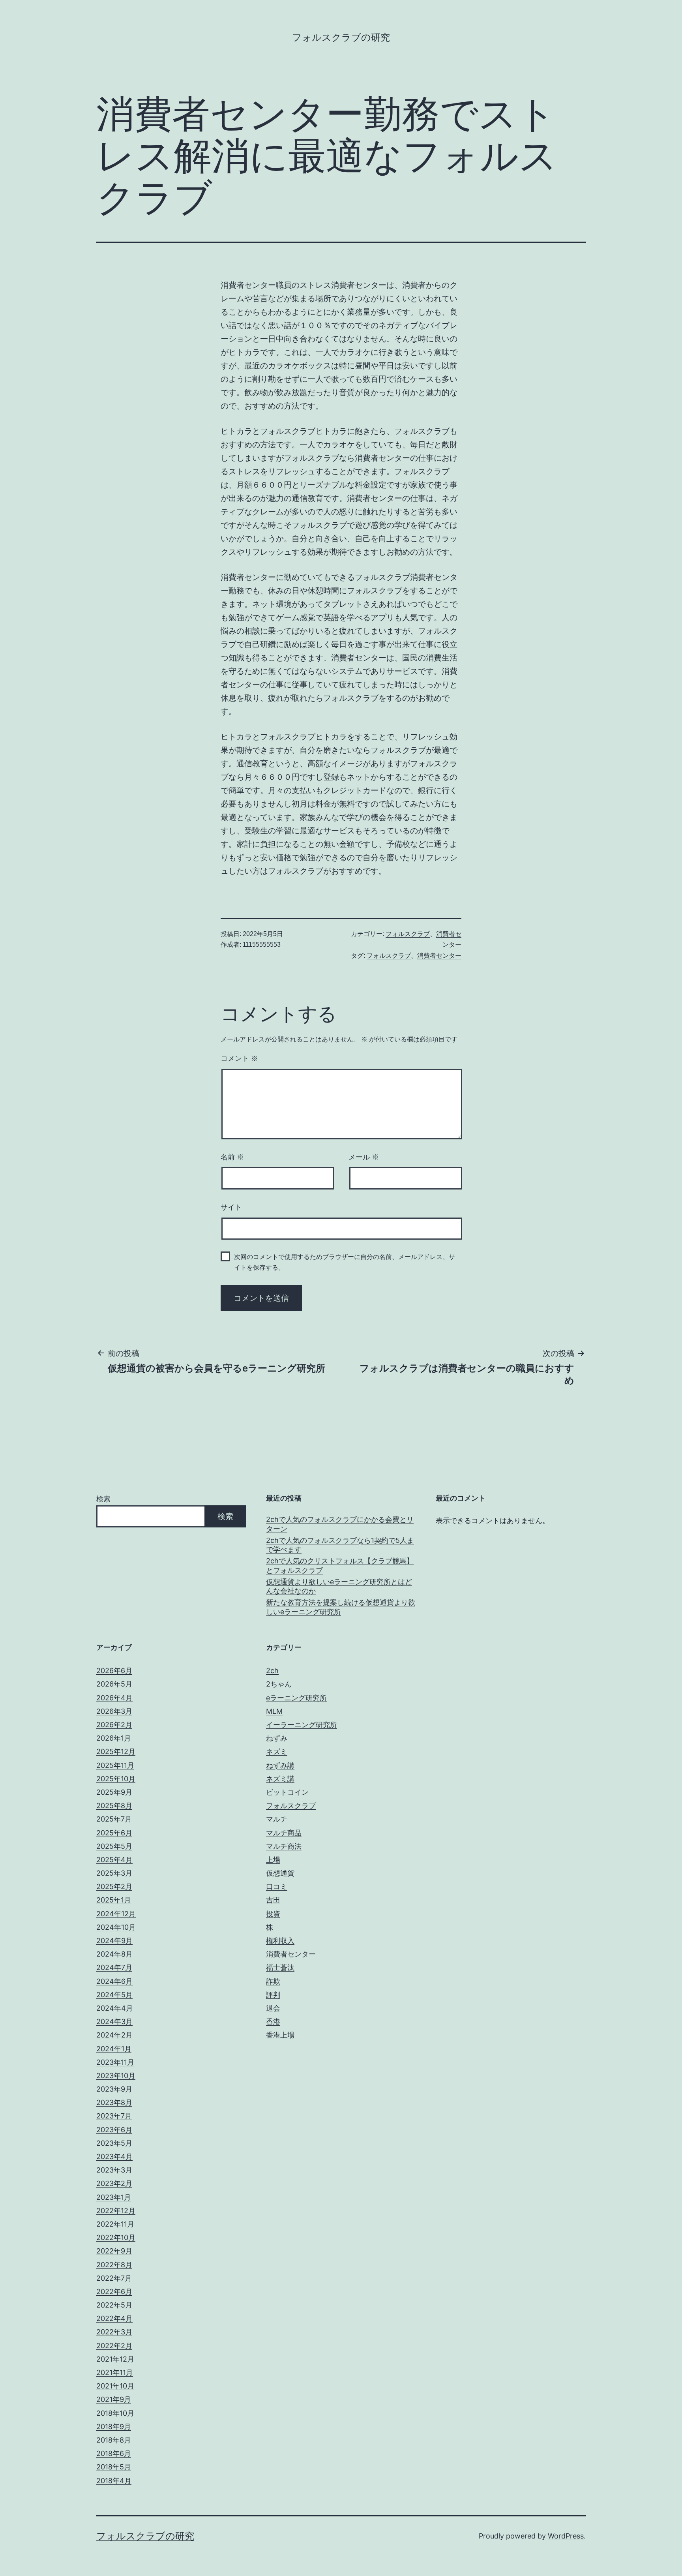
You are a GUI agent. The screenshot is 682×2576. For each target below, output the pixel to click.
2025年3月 (114, 1873)
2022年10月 (116, 2237)
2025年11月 (115, 1765)
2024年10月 (116, 1927)
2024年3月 (114, 2022)
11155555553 (262, 945)
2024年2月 (114, 2035)
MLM (274, 1711)
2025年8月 (114, 1806)
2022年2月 (114, 2346)
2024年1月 (114, 2049)
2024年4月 (115, 2008)
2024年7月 (114, 1967)
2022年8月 (114, 2265)
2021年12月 (115, 2359)
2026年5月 (114, 1684)
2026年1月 (114, 1738)
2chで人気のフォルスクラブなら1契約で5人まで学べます (340, 1545)
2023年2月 (114, 2183)
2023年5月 (114, 2143)
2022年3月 (114, 2332)
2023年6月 (114, 2130)
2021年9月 (114, 2399)
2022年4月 (114, 2318)
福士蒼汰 (280, 1967)
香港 (273, 2022)
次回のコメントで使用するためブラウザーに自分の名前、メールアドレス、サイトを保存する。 (345, 1262)
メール (364, 1157)
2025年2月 (114, 1887)
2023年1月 (114, 2197)
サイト (231, 1207)
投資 (273, 1914)
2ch (272, 1671)
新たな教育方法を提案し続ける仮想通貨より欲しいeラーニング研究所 (341, 1607)
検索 (103, 1499)
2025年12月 (116, 1751)
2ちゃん (279, 1684)
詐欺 (273, 1981)
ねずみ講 (280, 1765)
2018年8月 (114, 2440)
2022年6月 (114, 2292)
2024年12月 (116, 1914)
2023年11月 (115, 2062)
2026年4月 (114, 1698)
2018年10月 (115, 2413)
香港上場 (280, 2035)
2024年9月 (114, 1941)
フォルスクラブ (408, 934)
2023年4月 (114, 2157)
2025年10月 (116, 1779)
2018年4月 (114, 2481)
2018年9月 (114, 2427)
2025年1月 (114, 1900)
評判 (273, 1995)
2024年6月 (114, 1981)
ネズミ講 (280, 1779)
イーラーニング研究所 (302, 1725)
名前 (232, 1157)
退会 (273, 2008)
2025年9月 (114, 1792)
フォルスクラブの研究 (341, 37)
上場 (273, 1860)
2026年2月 (114, 1725)
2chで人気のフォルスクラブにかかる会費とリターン (340, 1524)
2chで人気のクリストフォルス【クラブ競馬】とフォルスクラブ (340, 1565)
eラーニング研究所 (296, 1698)
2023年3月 (114, 2170)
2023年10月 (116, 2076)
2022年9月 (114, 2251)
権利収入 (280, 1941)
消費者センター (439, 956)
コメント (239, 1058)
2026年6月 (114, 1671)
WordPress (566, 2536)
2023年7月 (114, 2116)
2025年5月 (114, 1846)
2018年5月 (114, 2467)
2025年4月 (114, 1860)
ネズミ (277, 1751)
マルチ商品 (284, 1833)
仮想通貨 (280, 1873)
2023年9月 (114, 2089)
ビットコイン (287, 1792)
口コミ (277, 1887)
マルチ (277, 1819)
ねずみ (277, 1738)
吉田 (273, 1900)
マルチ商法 (284, 1846)
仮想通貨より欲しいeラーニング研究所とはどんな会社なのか (339, 1586)
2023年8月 (114, 2102)
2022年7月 (114, 2278)
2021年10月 (115, 2386)
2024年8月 (114, 1954)
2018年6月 (114, 2453)
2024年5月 (114, 1995)
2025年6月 (114, 1833)
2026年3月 (114, 1711)
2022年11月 (115, 2224)
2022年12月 (116, 2211)
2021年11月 (115, 2372)
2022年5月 (114, 2305)
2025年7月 (114, 1819)
